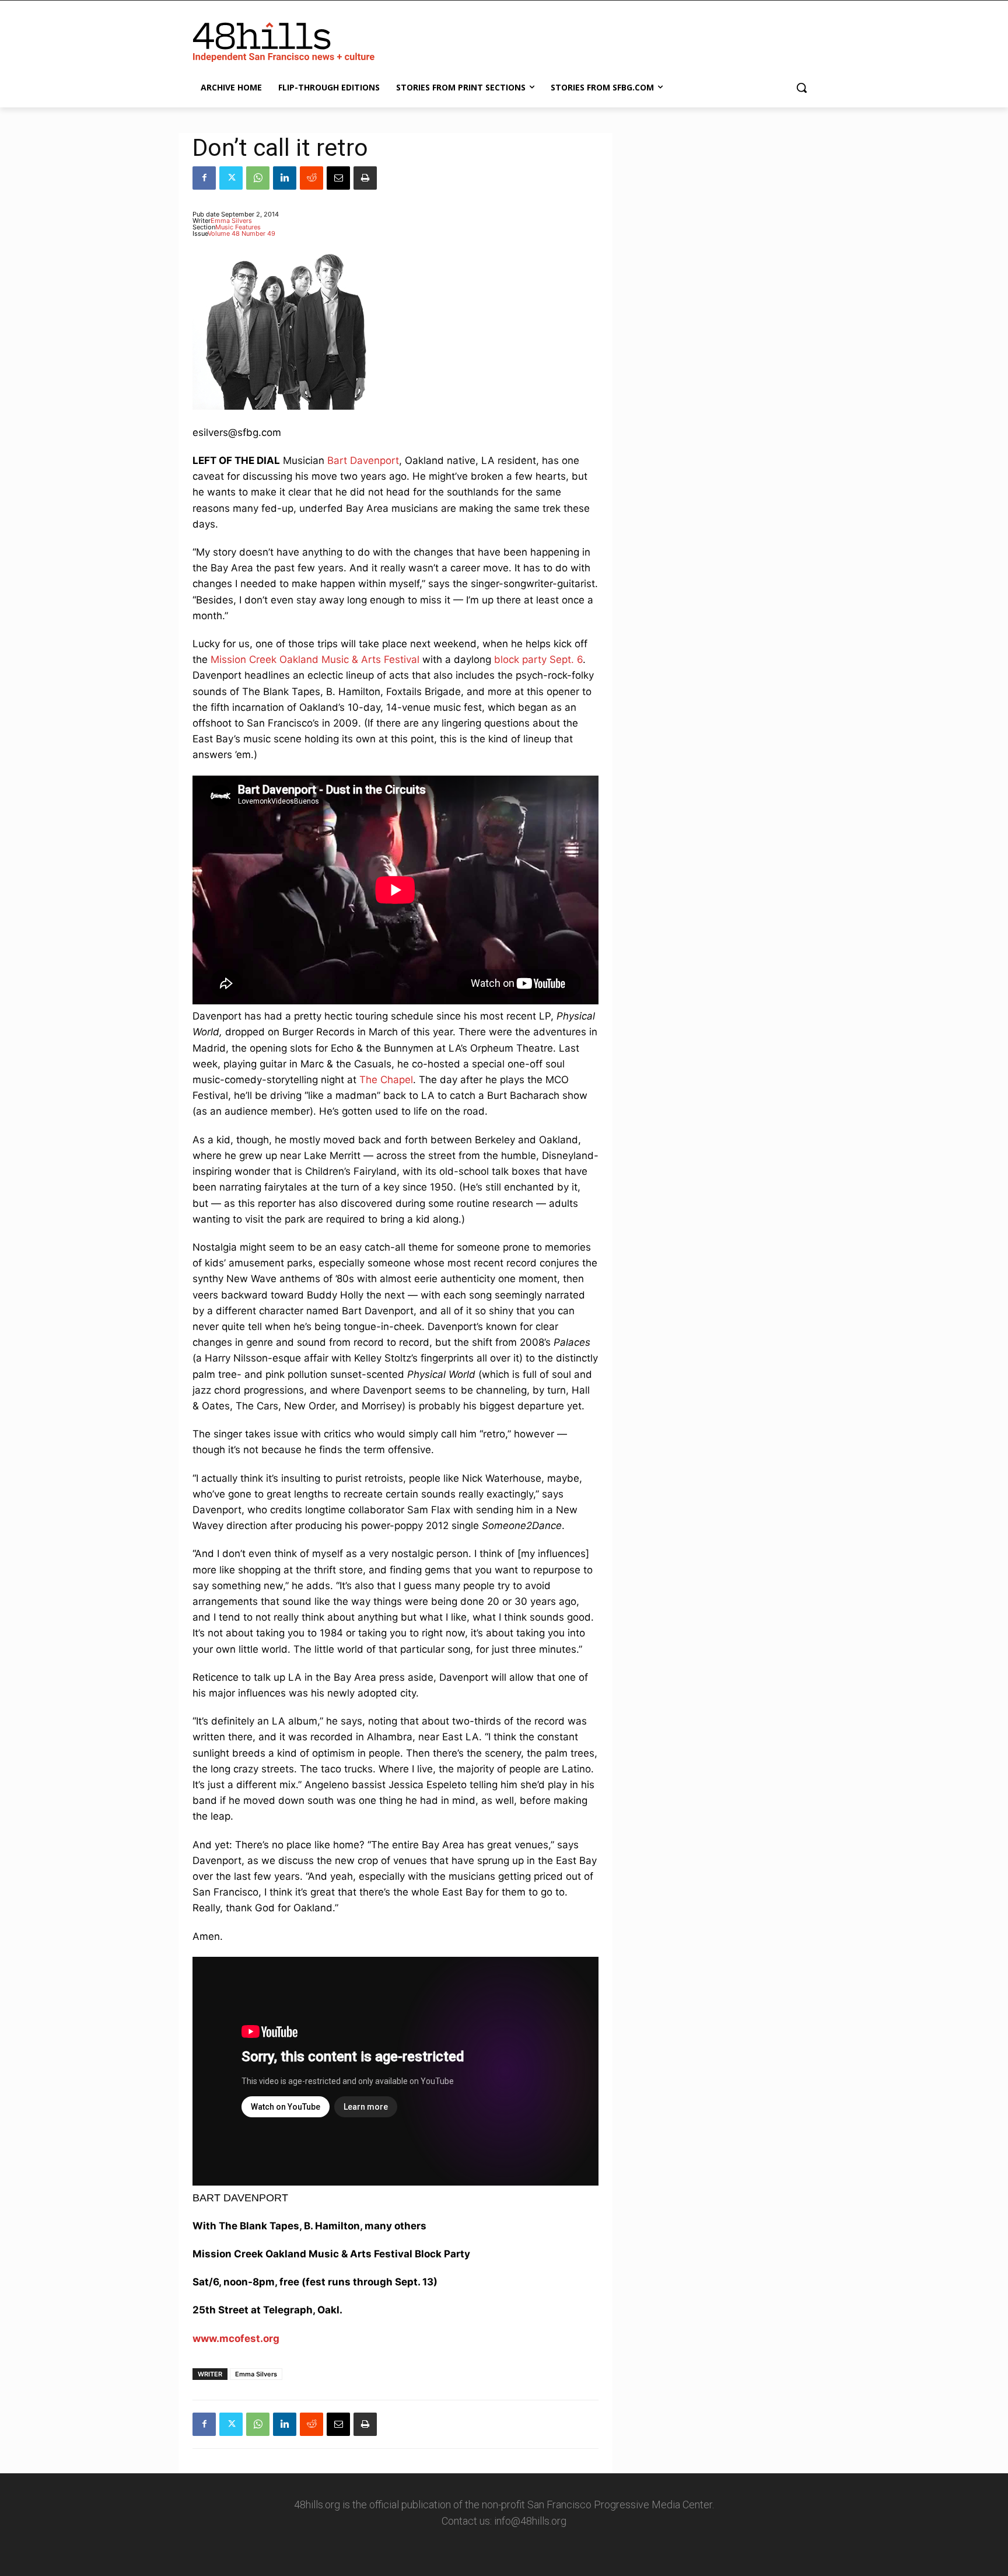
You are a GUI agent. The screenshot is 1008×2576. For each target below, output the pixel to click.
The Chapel (386, 1080)
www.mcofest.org (236, 2338)
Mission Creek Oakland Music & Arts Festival (315, 659)
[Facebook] (204, 178)
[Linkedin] (285, 178)
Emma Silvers (231, 221)
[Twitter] (231, 178)
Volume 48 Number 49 (242, 233)
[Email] (338, 178)
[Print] (365, 178)
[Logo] (286, 40)
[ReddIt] (311, 178)
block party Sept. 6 (538, 659)
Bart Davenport (363, 460)
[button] (801, 88)
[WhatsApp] (258, 178)
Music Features (238, 227)
